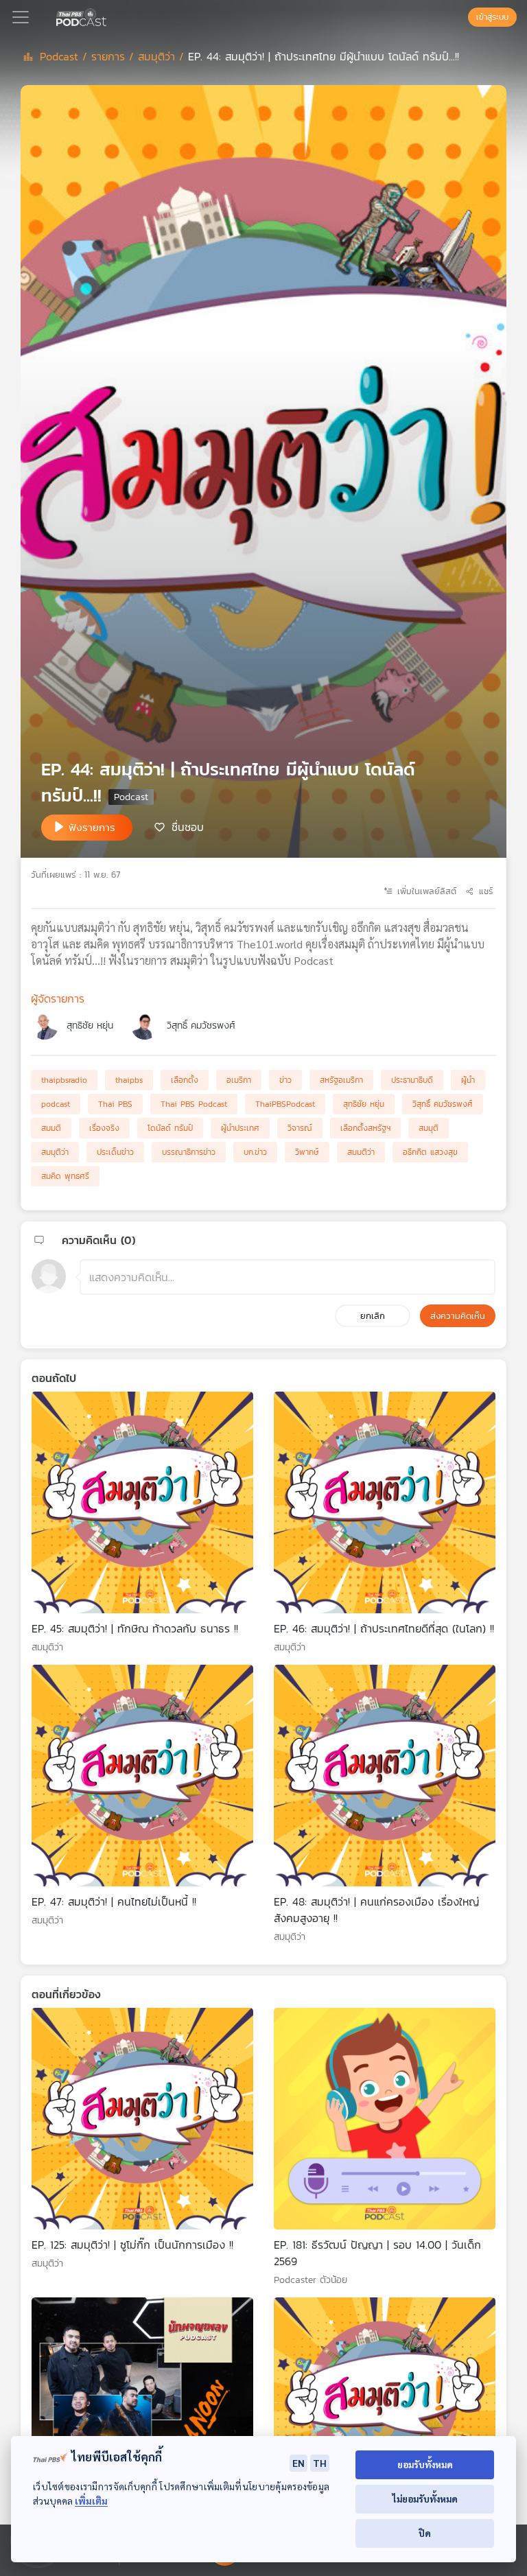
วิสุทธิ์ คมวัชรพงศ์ (201, 1026)
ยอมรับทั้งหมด (425, 2464)
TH (320, 2463)
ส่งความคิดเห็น (458, 1316)
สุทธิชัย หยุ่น (90, 1026)
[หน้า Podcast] (109, 16)
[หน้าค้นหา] (461, 17)
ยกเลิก (373, 1316)
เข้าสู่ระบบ (492, 17)
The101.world (270, 944)
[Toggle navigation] (21, 17)
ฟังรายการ (92, 827)
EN (298, 2463)
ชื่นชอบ (188, 826)
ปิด (425, 2533)
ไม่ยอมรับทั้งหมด (425, 2499)
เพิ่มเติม (91, 2501)
